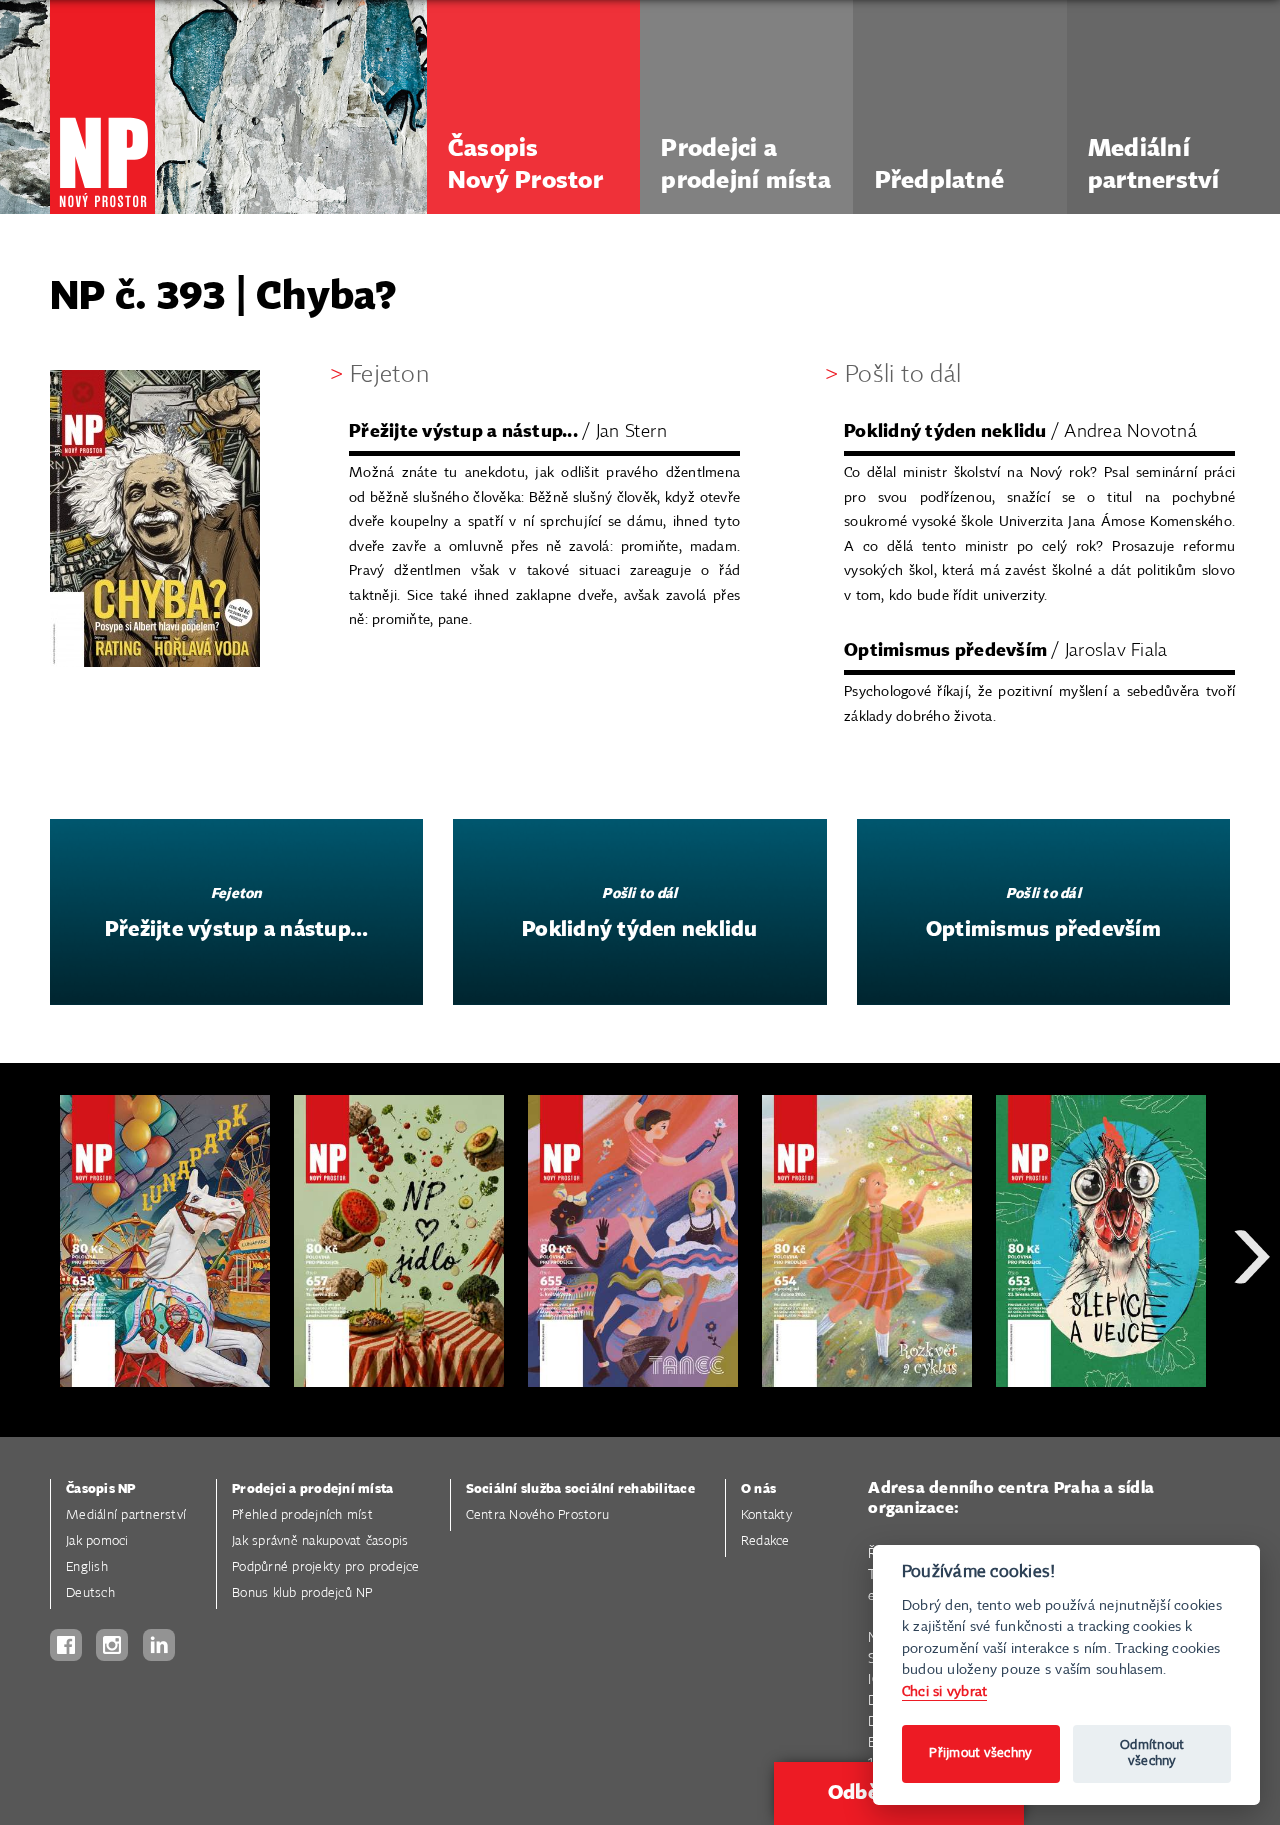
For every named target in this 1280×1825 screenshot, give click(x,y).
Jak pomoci (97, 1541)
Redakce (765, 1541)
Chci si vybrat (945, 1691)
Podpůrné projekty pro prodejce (326, 1567)
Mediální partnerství (126, 1515)
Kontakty (766, 1515)
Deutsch (90, 1593)
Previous (30, 1328)
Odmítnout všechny (1152, 1753)
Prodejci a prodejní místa (312, 1489)
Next (1252, 1328)
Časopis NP (101, 1489)
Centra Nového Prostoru (538, 1515)
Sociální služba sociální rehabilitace (580, 1489)
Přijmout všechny (980, 1753)
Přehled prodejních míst (302, 1515)
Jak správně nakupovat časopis (320, 1541)
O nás (758, 1489)
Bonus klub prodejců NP (302, 1593)
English (87, 1567)
